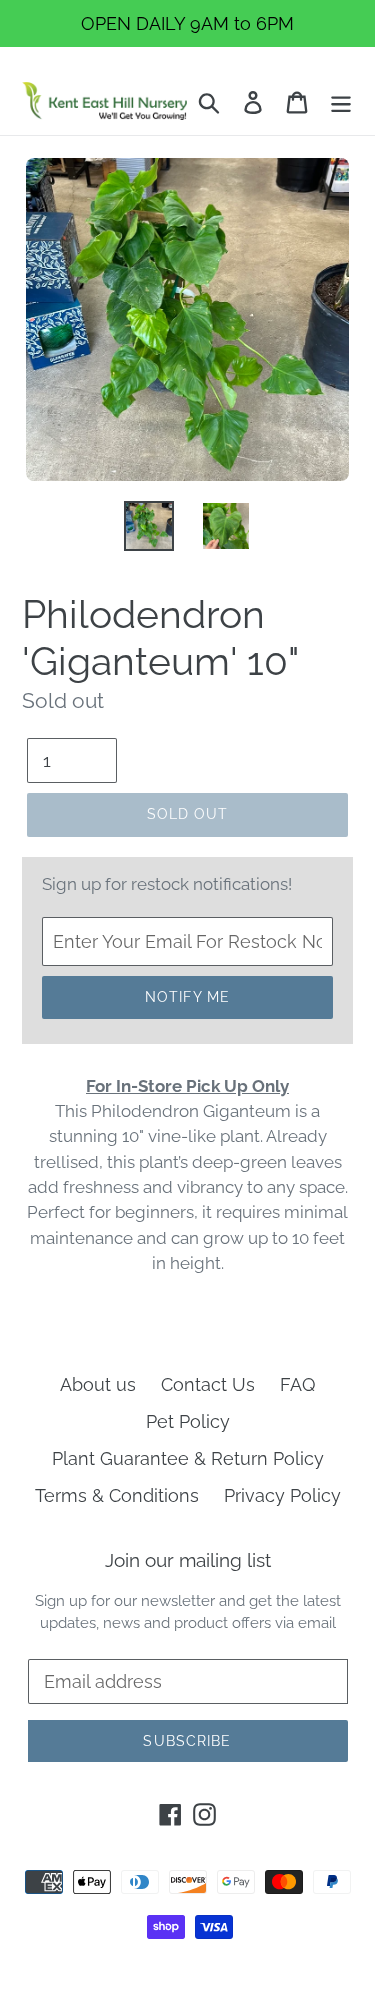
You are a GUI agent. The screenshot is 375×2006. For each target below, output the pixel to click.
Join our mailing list (188, 1560)
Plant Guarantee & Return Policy (188, 1458)
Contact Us (208, 1384)
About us (98, 1384)
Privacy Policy (282, 1495)
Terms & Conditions (117, 1495)
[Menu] (341, 100)
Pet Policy (188, 1421)
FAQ (297, 1384)
